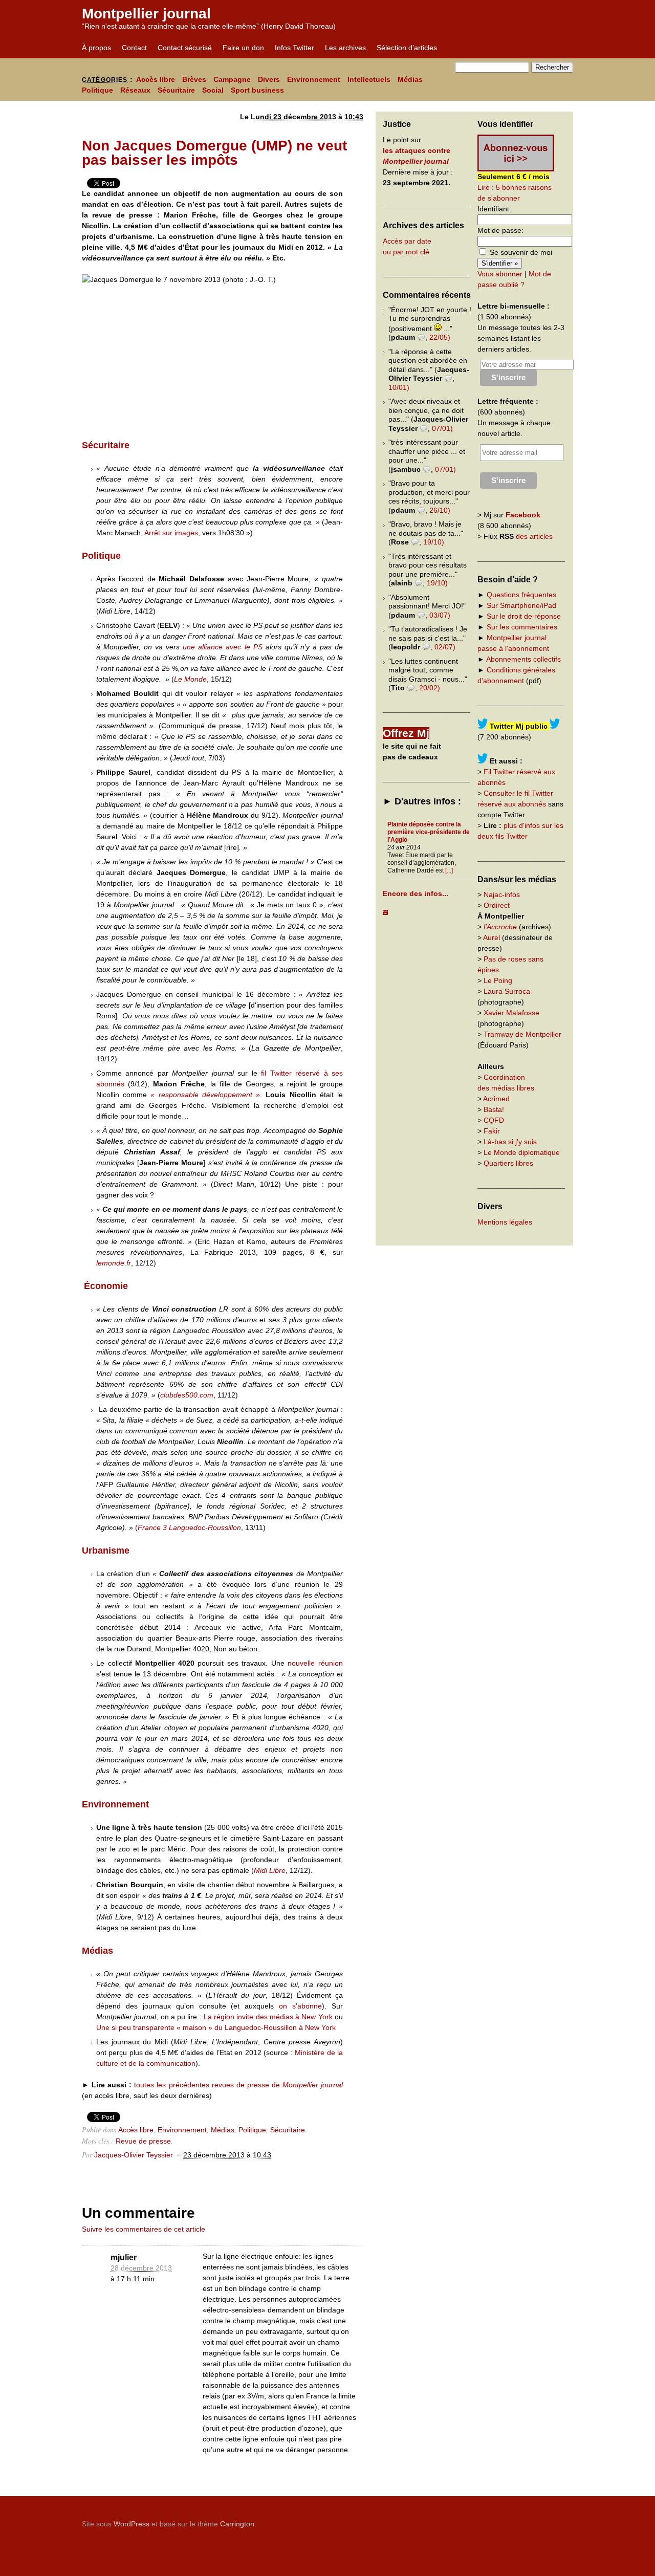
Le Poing (498, 980)
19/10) (434, 542)
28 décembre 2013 (141, 2268)
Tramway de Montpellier (522, 1034)
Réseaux (135, 90)
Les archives (345, 48)
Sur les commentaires (522, 627)
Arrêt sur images (171, 533)
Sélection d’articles (407, 48)
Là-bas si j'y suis (510, 1142)
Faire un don (243, 48)
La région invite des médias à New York (268, 2017)
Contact (134, 48)
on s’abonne (300, 2006)
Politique (97, 90)
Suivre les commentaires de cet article (144, 2229)
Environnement (314, 79)
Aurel (492, 937)
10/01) (399, 387)
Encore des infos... (416, 893)
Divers (269, 79)
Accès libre (156, 79)
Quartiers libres (508, 1163)
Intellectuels (369, 79)
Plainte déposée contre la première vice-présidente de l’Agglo (429, 832)
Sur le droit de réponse (524, 616)
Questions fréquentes (521, 595)
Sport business (257, 90)
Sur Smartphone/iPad (521, 605)
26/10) (440, 510)
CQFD (494, 1120)
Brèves (194, 79)
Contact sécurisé (185, 48)
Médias (410, 79)
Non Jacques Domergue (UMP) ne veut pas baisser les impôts (214, 153)
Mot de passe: (500, 230)
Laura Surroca (507, 991)
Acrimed (496, 1099)
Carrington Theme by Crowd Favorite (509, 2520)
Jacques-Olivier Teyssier (134, 2155)
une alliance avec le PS (222, 647)
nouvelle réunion (315, 1663)
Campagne (232, 79)
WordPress (132, 2524)
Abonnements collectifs (523, 659)
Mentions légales (505, 1222)
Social (213, 90)
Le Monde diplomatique (522, 1152)
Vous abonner (500, 274)
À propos (96, 48)
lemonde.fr (114, 1263)
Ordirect (497, 905)
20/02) (430, 688)
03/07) (440, 615)
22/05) (440, 337)
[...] (449, 870)
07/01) (442, 428)
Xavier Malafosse (511, 1013)
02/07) (445, 647)
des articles (534, 536)
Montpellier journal (146, 14)
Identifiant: (494, 209)
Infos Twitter (294, 48)
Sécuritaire (176, 90)
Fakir (492, 1131)
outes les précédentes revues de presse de (209, 2085)
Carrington (237, 2524)
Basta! (494, 1109)
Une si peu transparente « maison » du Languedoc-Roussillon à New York (216, 2027)
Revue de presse (143, 2141)
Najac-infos (502, 894)
